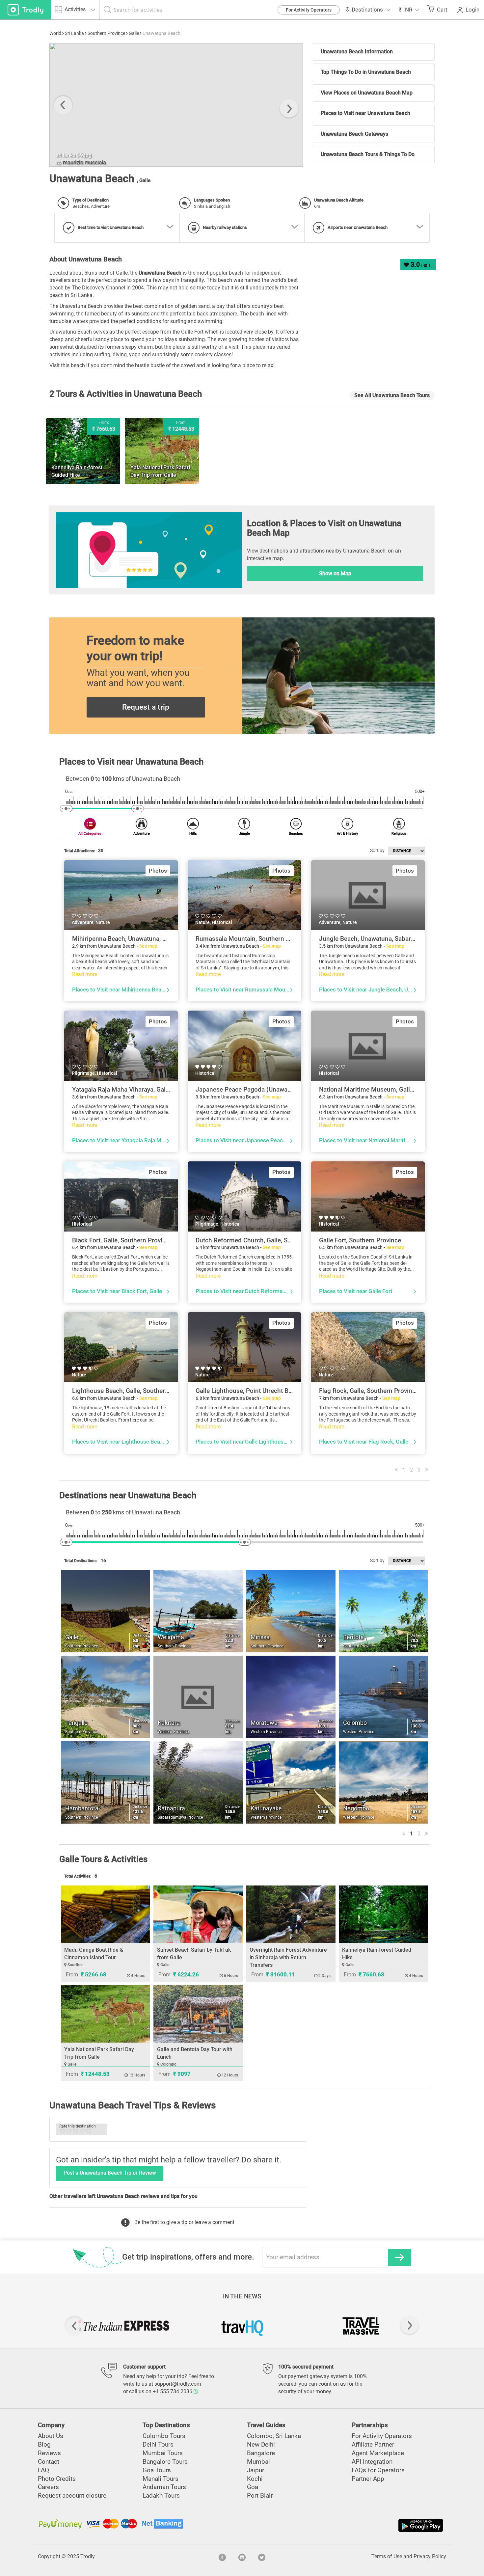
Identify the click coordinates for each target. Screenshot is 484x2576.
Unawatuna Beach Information (357, 52)
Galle (134, 33)
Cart (442, 10)
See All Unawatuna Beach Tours (392, 395)
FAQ (43, 2470)
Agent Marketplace (378, 2453)
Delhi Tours (158, 2444)
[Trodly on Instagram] (242, 2557)
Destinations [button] (367, 10)
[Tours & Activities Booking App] (343, 2525)
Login (472, 10)
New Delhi (261, 2444)
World (55, 33)
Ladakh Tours (161, 2495)
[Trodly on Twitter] (262, 2557)
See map (148, 946)
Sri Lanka (74, 33)
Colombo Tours (164, 2436)
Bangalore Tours (165, 2462)
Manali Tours (161, 2479)
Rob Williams (100, 163)
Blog (44, 2444)
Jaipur (255, 2470)
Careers (48, 2487)
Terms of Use (387, 2556)
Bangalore (261, 2453)
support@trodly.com (178, 2384)
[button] (409, 10)
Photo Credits (57, 2479)
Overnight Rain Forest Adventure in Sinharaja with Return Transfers (288, 1957)
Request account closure (72, 2495)
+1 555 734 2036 (173, 2391)
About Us (51, 2436)
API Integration (372, 2462)
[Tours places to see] (26, 10)
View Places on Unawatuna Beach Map (367, 93)
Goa (253, 2487)
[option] (198, 105)
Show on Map (335, 573)
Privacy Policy (430, 2556)
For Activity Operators (309, 10)
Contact (49, 2462)
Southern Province (106, 33)
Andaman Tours (164, 2487)
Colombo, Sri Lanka (274, 2436)
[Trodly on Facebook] (222, 2557)
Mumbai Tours (163, 2453)
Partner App (368, 2479)
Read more (85, 974)
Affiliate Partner (373, 2444)
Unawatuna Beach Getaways (354, 134)
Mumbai (258, 2462)
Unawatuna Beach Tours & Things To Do (368, 154)
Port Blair (260, 2495)
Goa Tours (157, 2470)
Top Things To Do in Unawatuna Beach (366, 72)
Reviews (49, 2453)
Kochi (255, 2479)
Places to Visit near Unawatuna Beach (365, 113)
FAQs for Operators (378, 2470)
